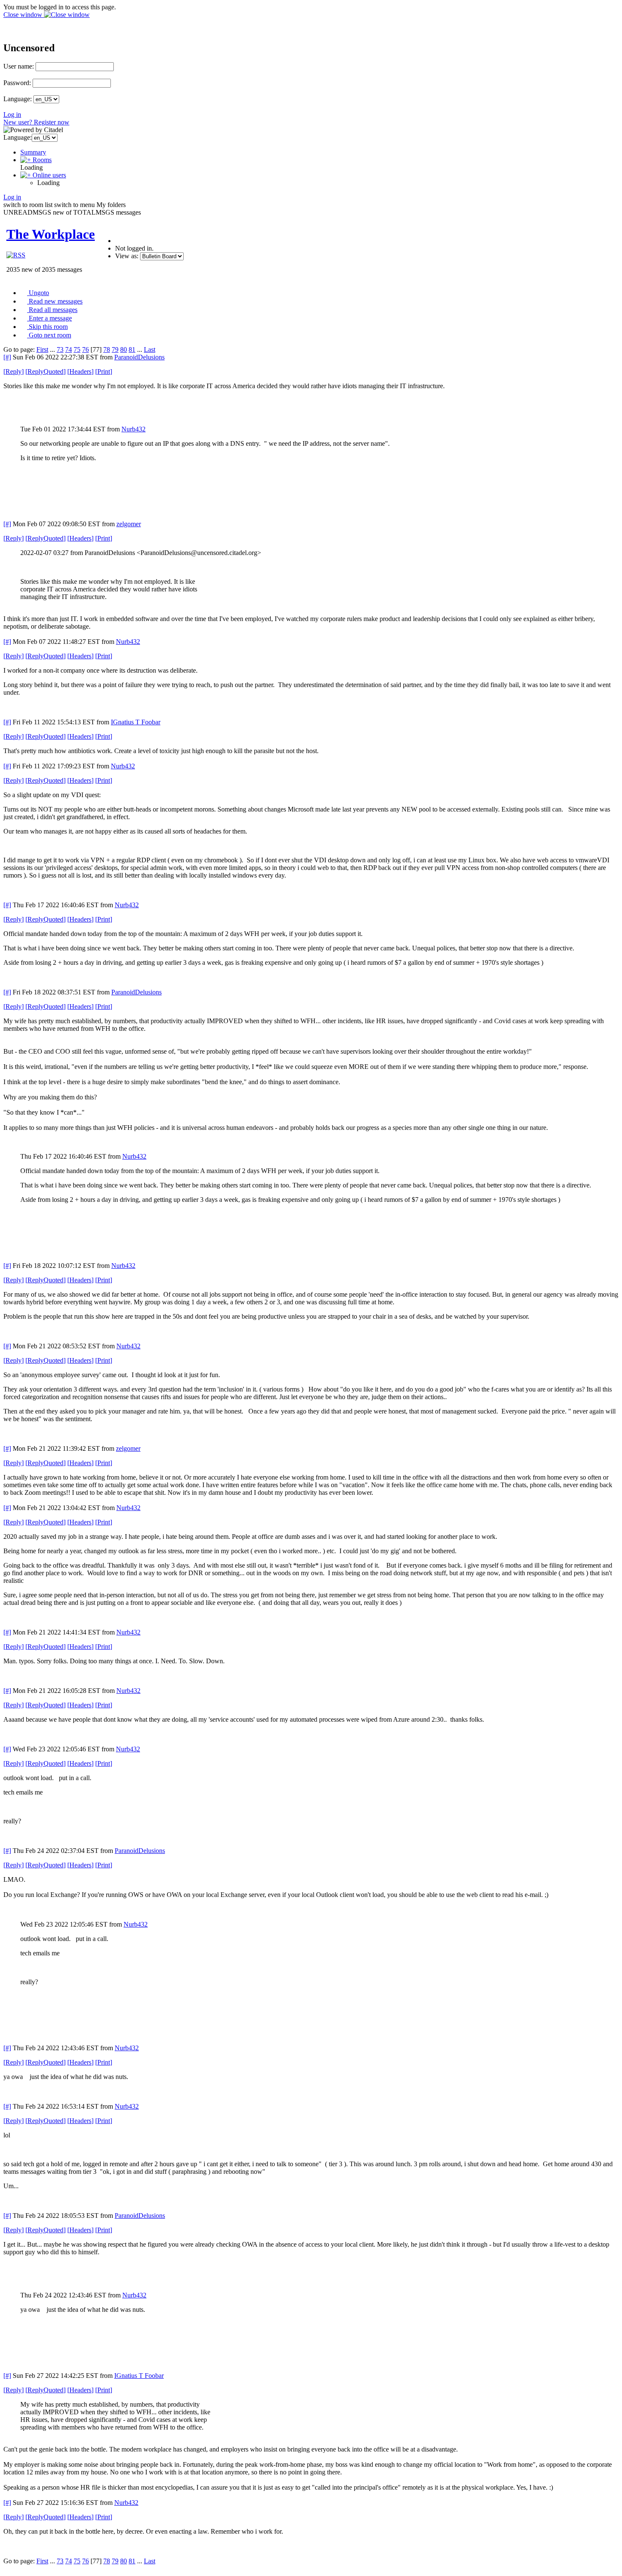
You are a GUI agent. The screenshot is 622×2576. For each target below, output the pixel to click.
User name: (19, 66)
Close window (24, 15)
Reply (14, 371)
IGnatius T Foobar (136, 722)
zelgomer (129, 524)
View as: (127, 256)
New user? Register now (36, 122)
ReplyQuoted (45, 371)
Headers (80, 371)
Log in (12, 115)
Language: (18, 99)
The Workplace (51, 234)
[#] (7, 357)
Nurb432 (133, 429)
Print (104, 371)
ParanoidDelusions (139, 357)
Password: (17, 83)
